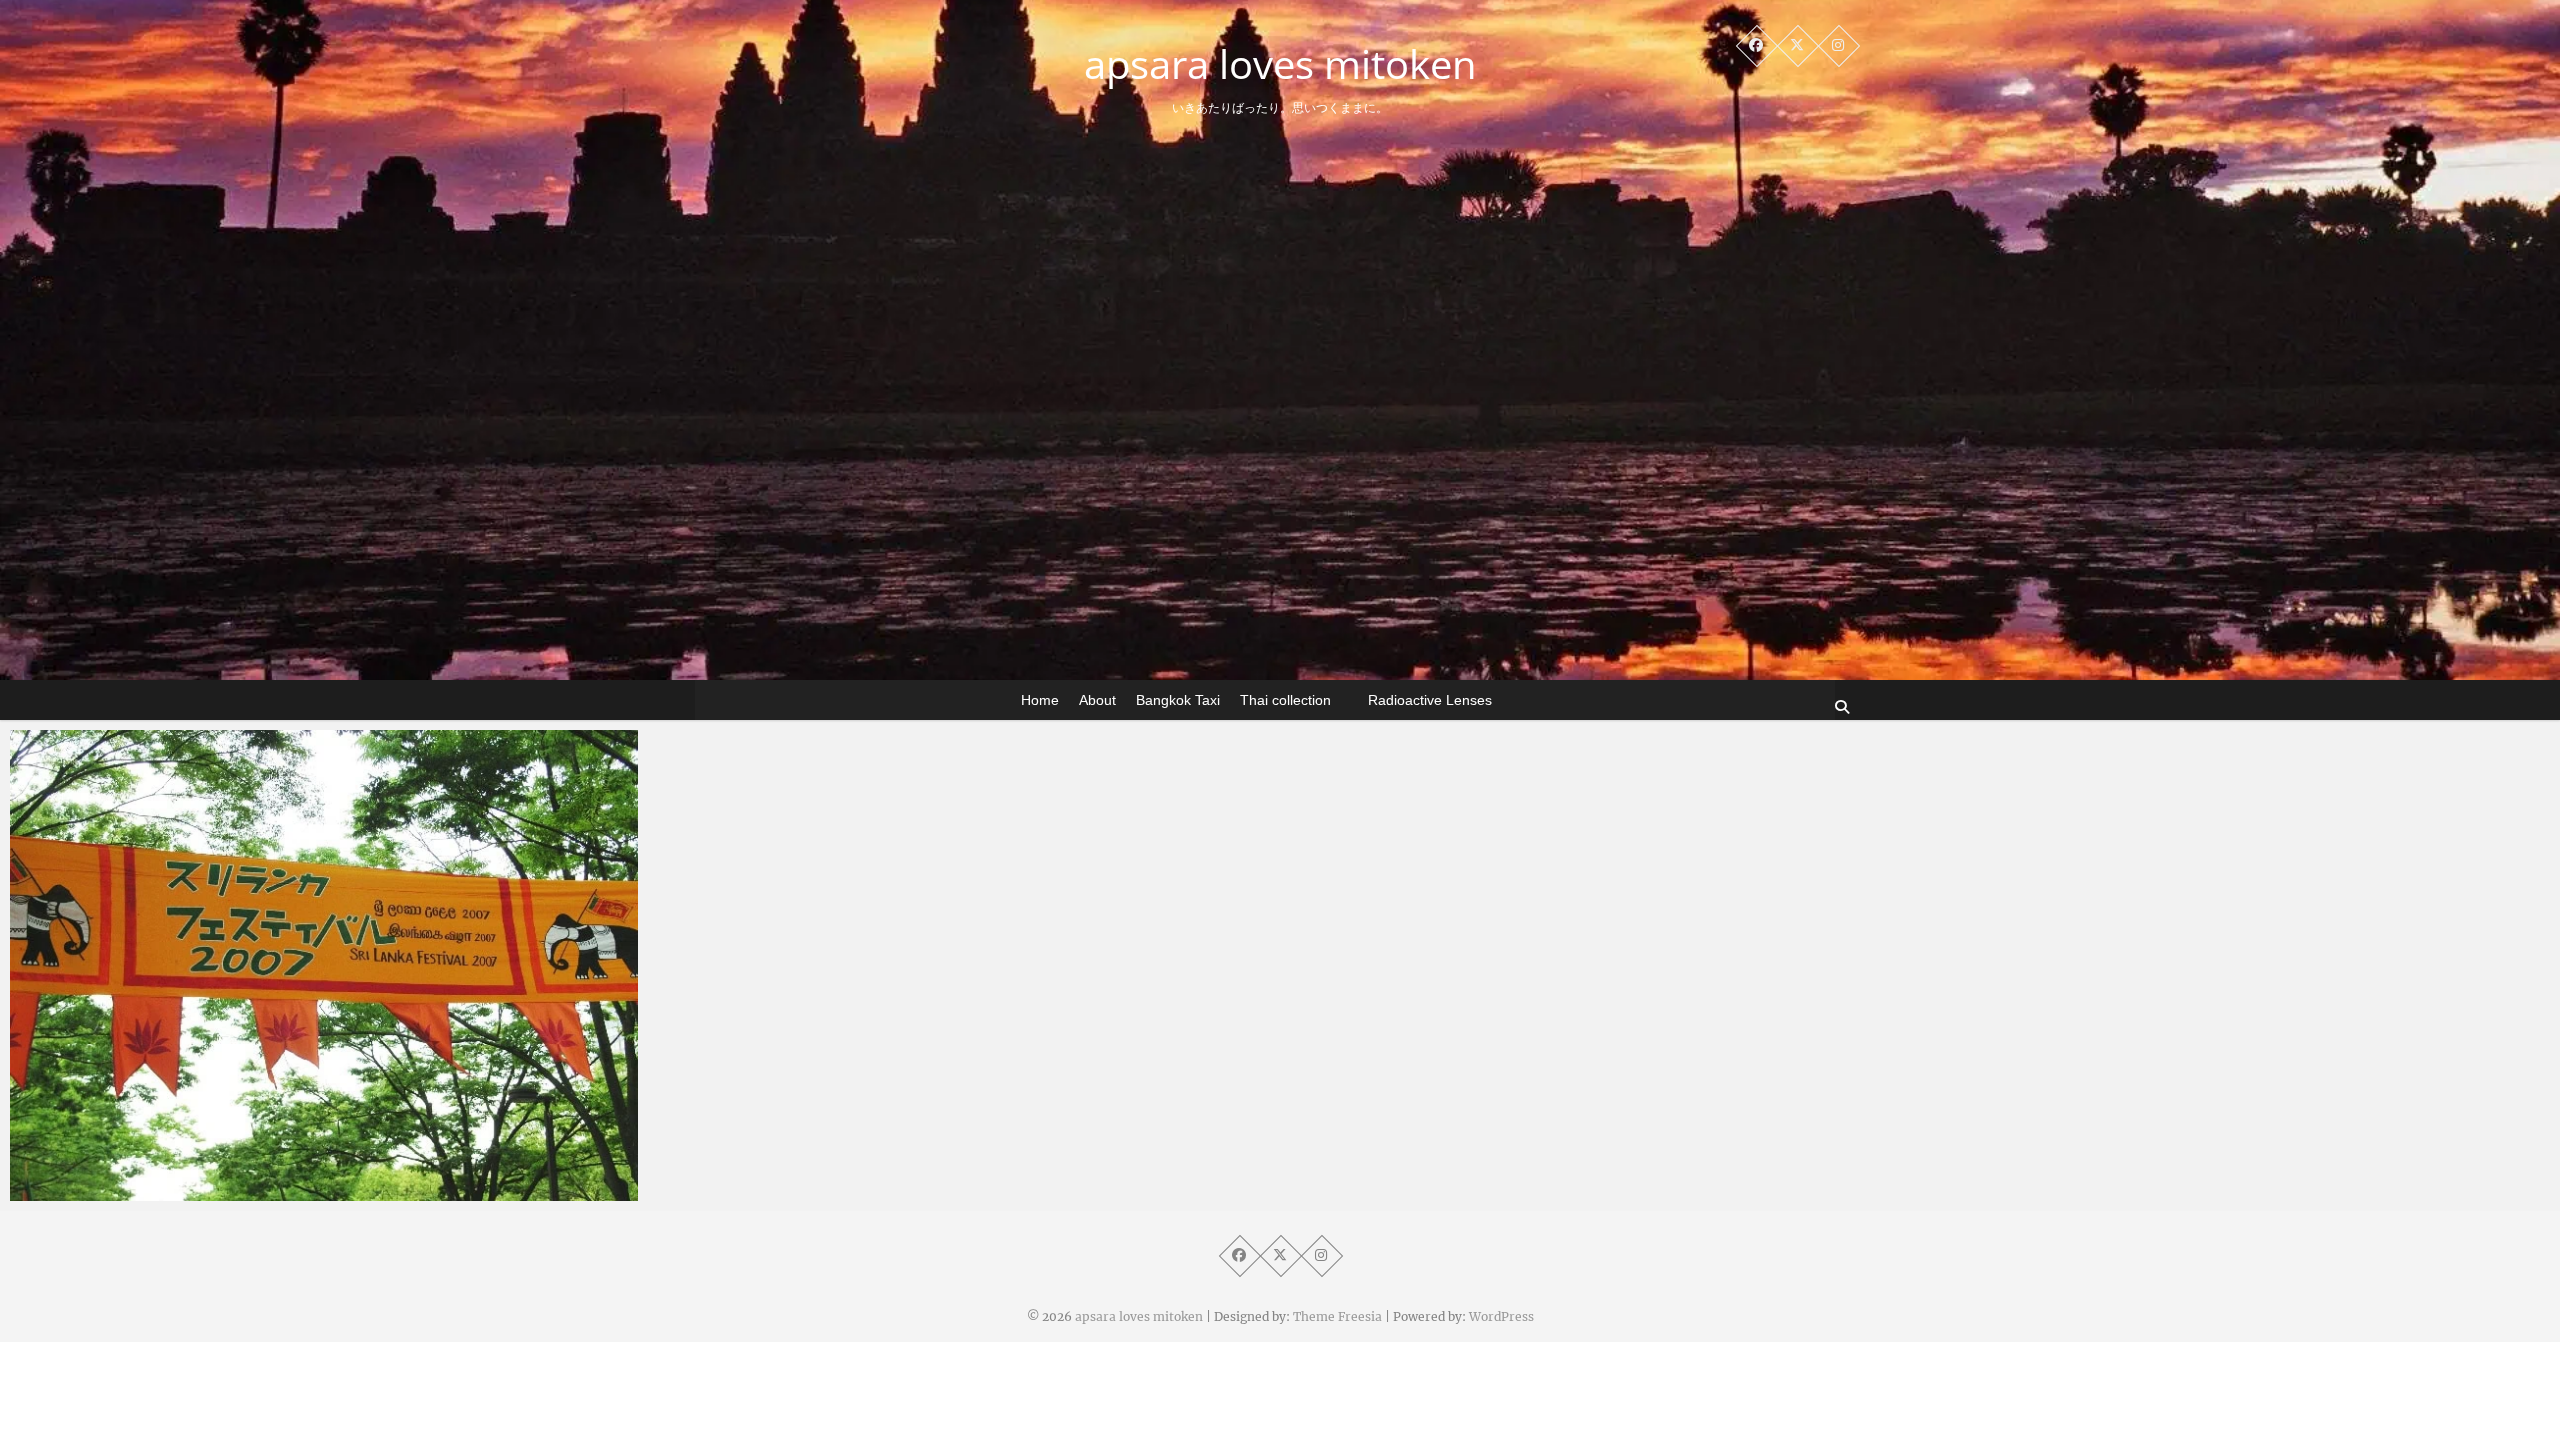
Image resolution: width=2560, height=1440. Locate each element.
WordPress (1501, 1316)
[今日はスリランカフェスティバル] (324, 965)
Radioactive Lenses (1430, 700)
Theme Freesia (1337, 1316)
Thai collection (1285, 700)
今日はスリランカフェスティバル (162, 1191)
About (1097, 700)
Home (1040, 700)
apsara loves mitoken (1280, 64)
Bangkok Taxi (1178, 700)
